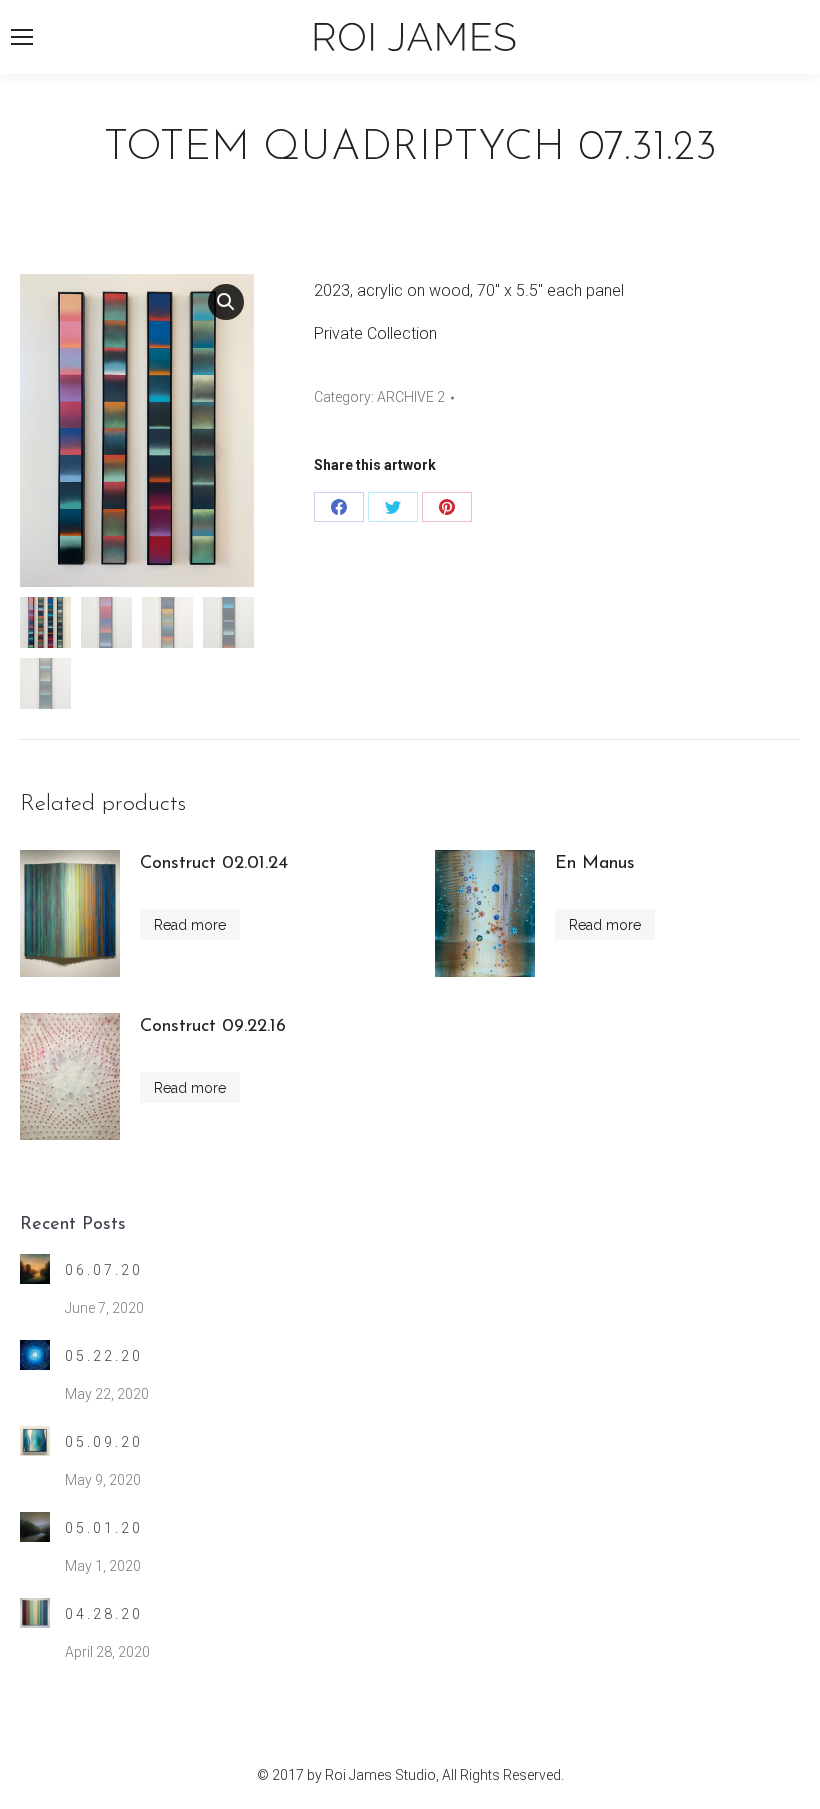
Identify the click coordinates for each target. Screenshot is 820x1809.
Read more (190, 925)
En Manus (595, 864)
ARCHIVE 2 (411, 397)
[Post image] (35, 1269)
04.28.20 (104, 1614)
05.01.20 (104, 1528)
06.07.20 (104, 1270)
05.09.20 (104, 1442)
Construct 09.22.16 (213, 1027)
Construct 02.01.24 (214, 864)
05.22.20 (104, 1356)
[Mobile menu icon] (22, 37)
